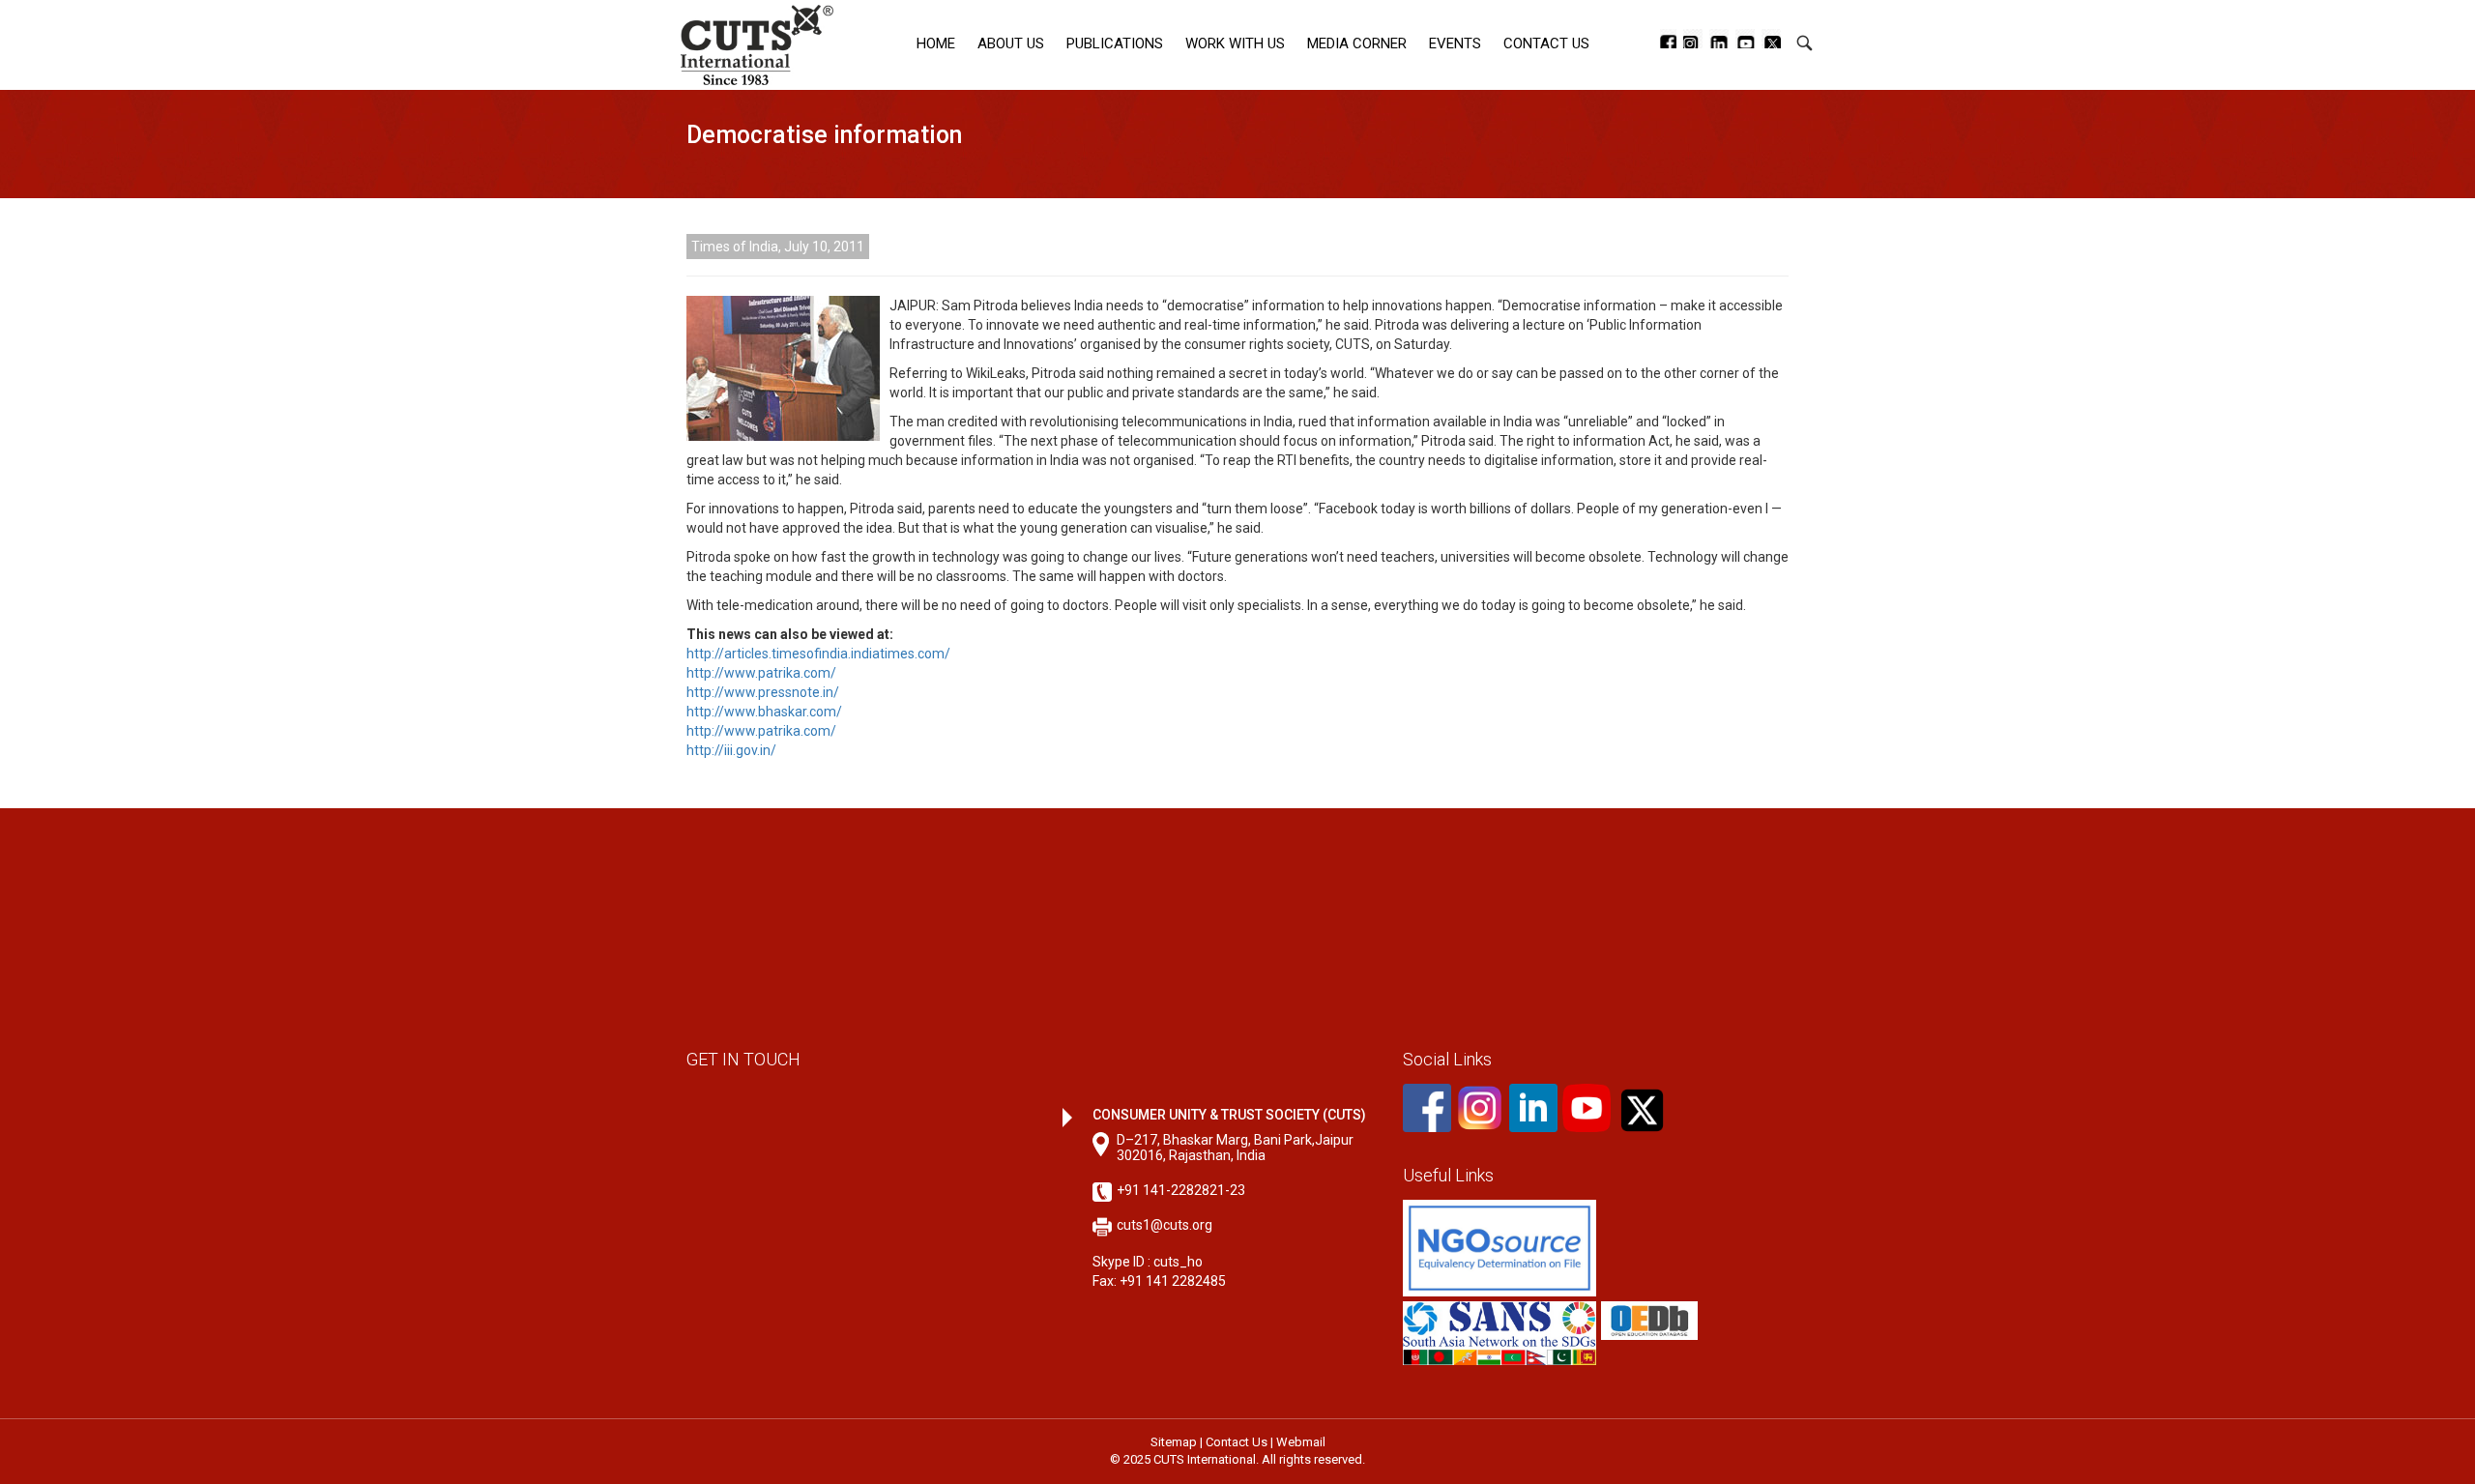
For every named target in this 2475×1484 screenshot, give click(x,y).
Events (1455, 44)
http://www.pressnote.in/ (763, 692)
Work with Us (1235, 44)
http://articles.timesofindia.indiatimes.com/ (818, 654)
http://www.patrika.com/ (761, 673)
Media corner (1357, 44)
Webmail (1301, 1442)
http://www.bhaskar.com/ (764, 712)
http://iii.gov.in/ (731, 750)
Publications (1115, 44)
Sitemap (1174, 1442)
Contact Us (1546, 44)
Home (936, 44)
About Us (1011, 44)
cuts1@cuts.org (1165, 1225)
